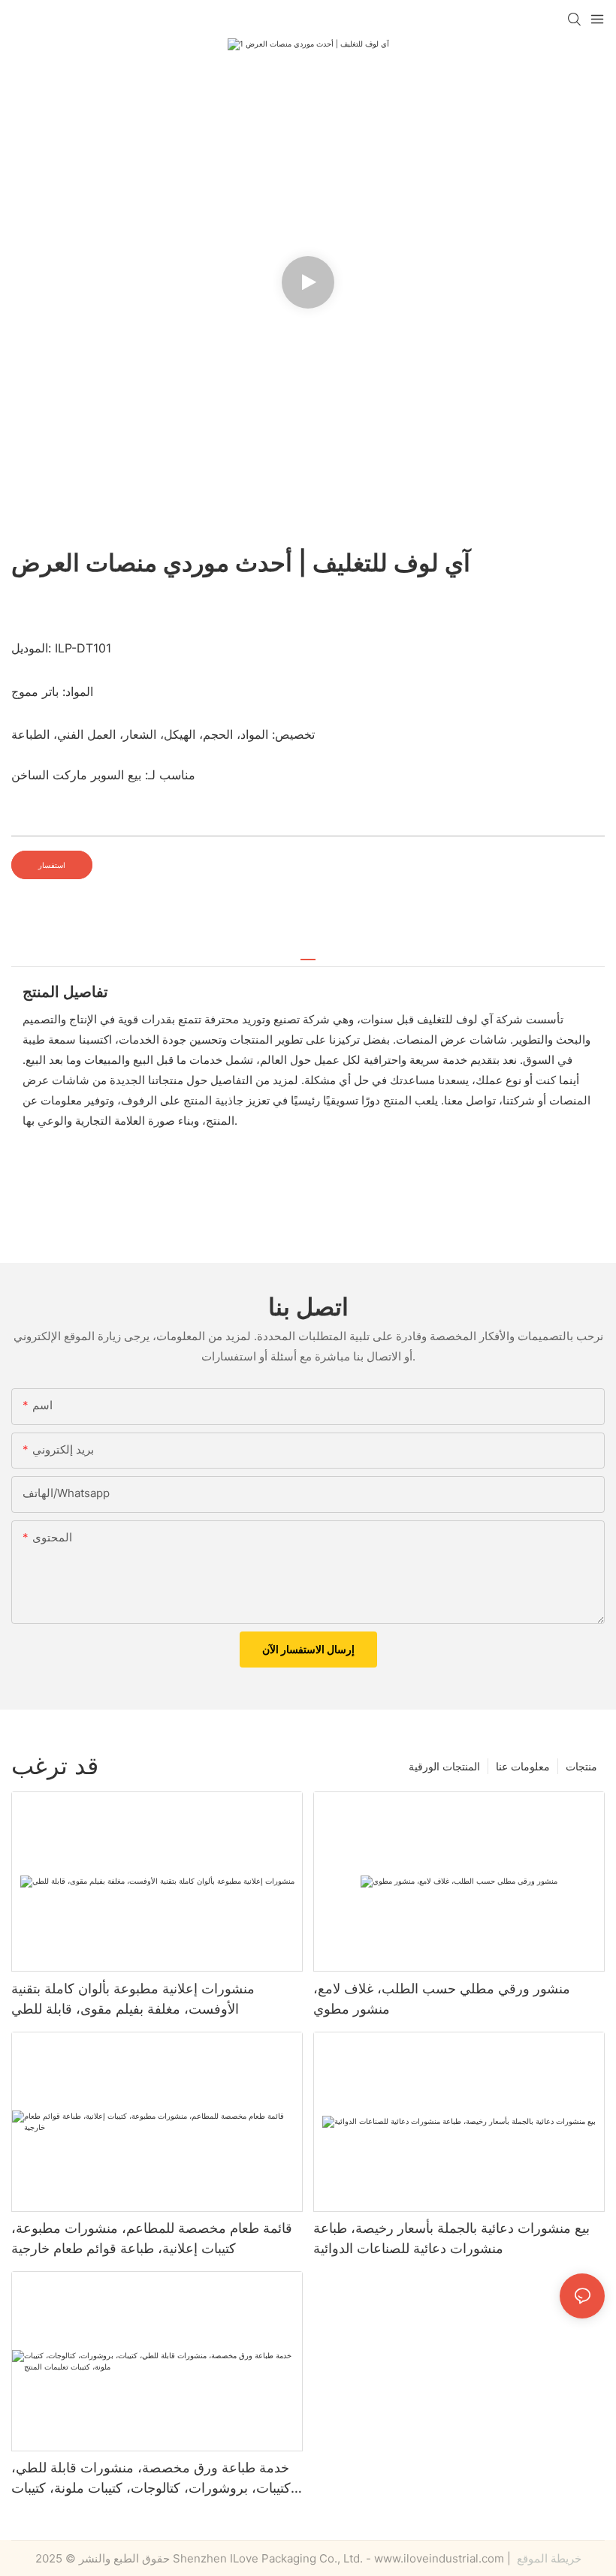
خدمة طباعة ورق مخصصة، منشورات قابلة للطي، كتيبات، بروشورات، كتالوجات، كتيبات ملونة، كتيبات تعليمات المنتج (151, 2479)
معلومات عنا (523, 1766)
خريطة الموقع (548, 2558)
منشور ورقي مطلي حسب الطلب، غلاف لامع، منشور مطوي (442, 1999)
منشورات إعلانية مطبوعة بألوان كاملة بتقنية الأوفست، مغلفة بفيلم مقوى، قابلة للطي (133, 1999)
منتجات (581, 1766)
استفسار (52, 865)
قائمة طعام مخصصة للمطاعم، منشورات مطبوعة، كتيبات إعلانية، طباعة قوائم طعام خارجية (152, 2238)
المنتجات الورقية (444, 1766)
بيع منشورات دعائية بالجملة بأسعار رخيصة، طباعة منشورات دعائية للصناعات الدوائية (451, 2238)
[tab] (308, 954)
